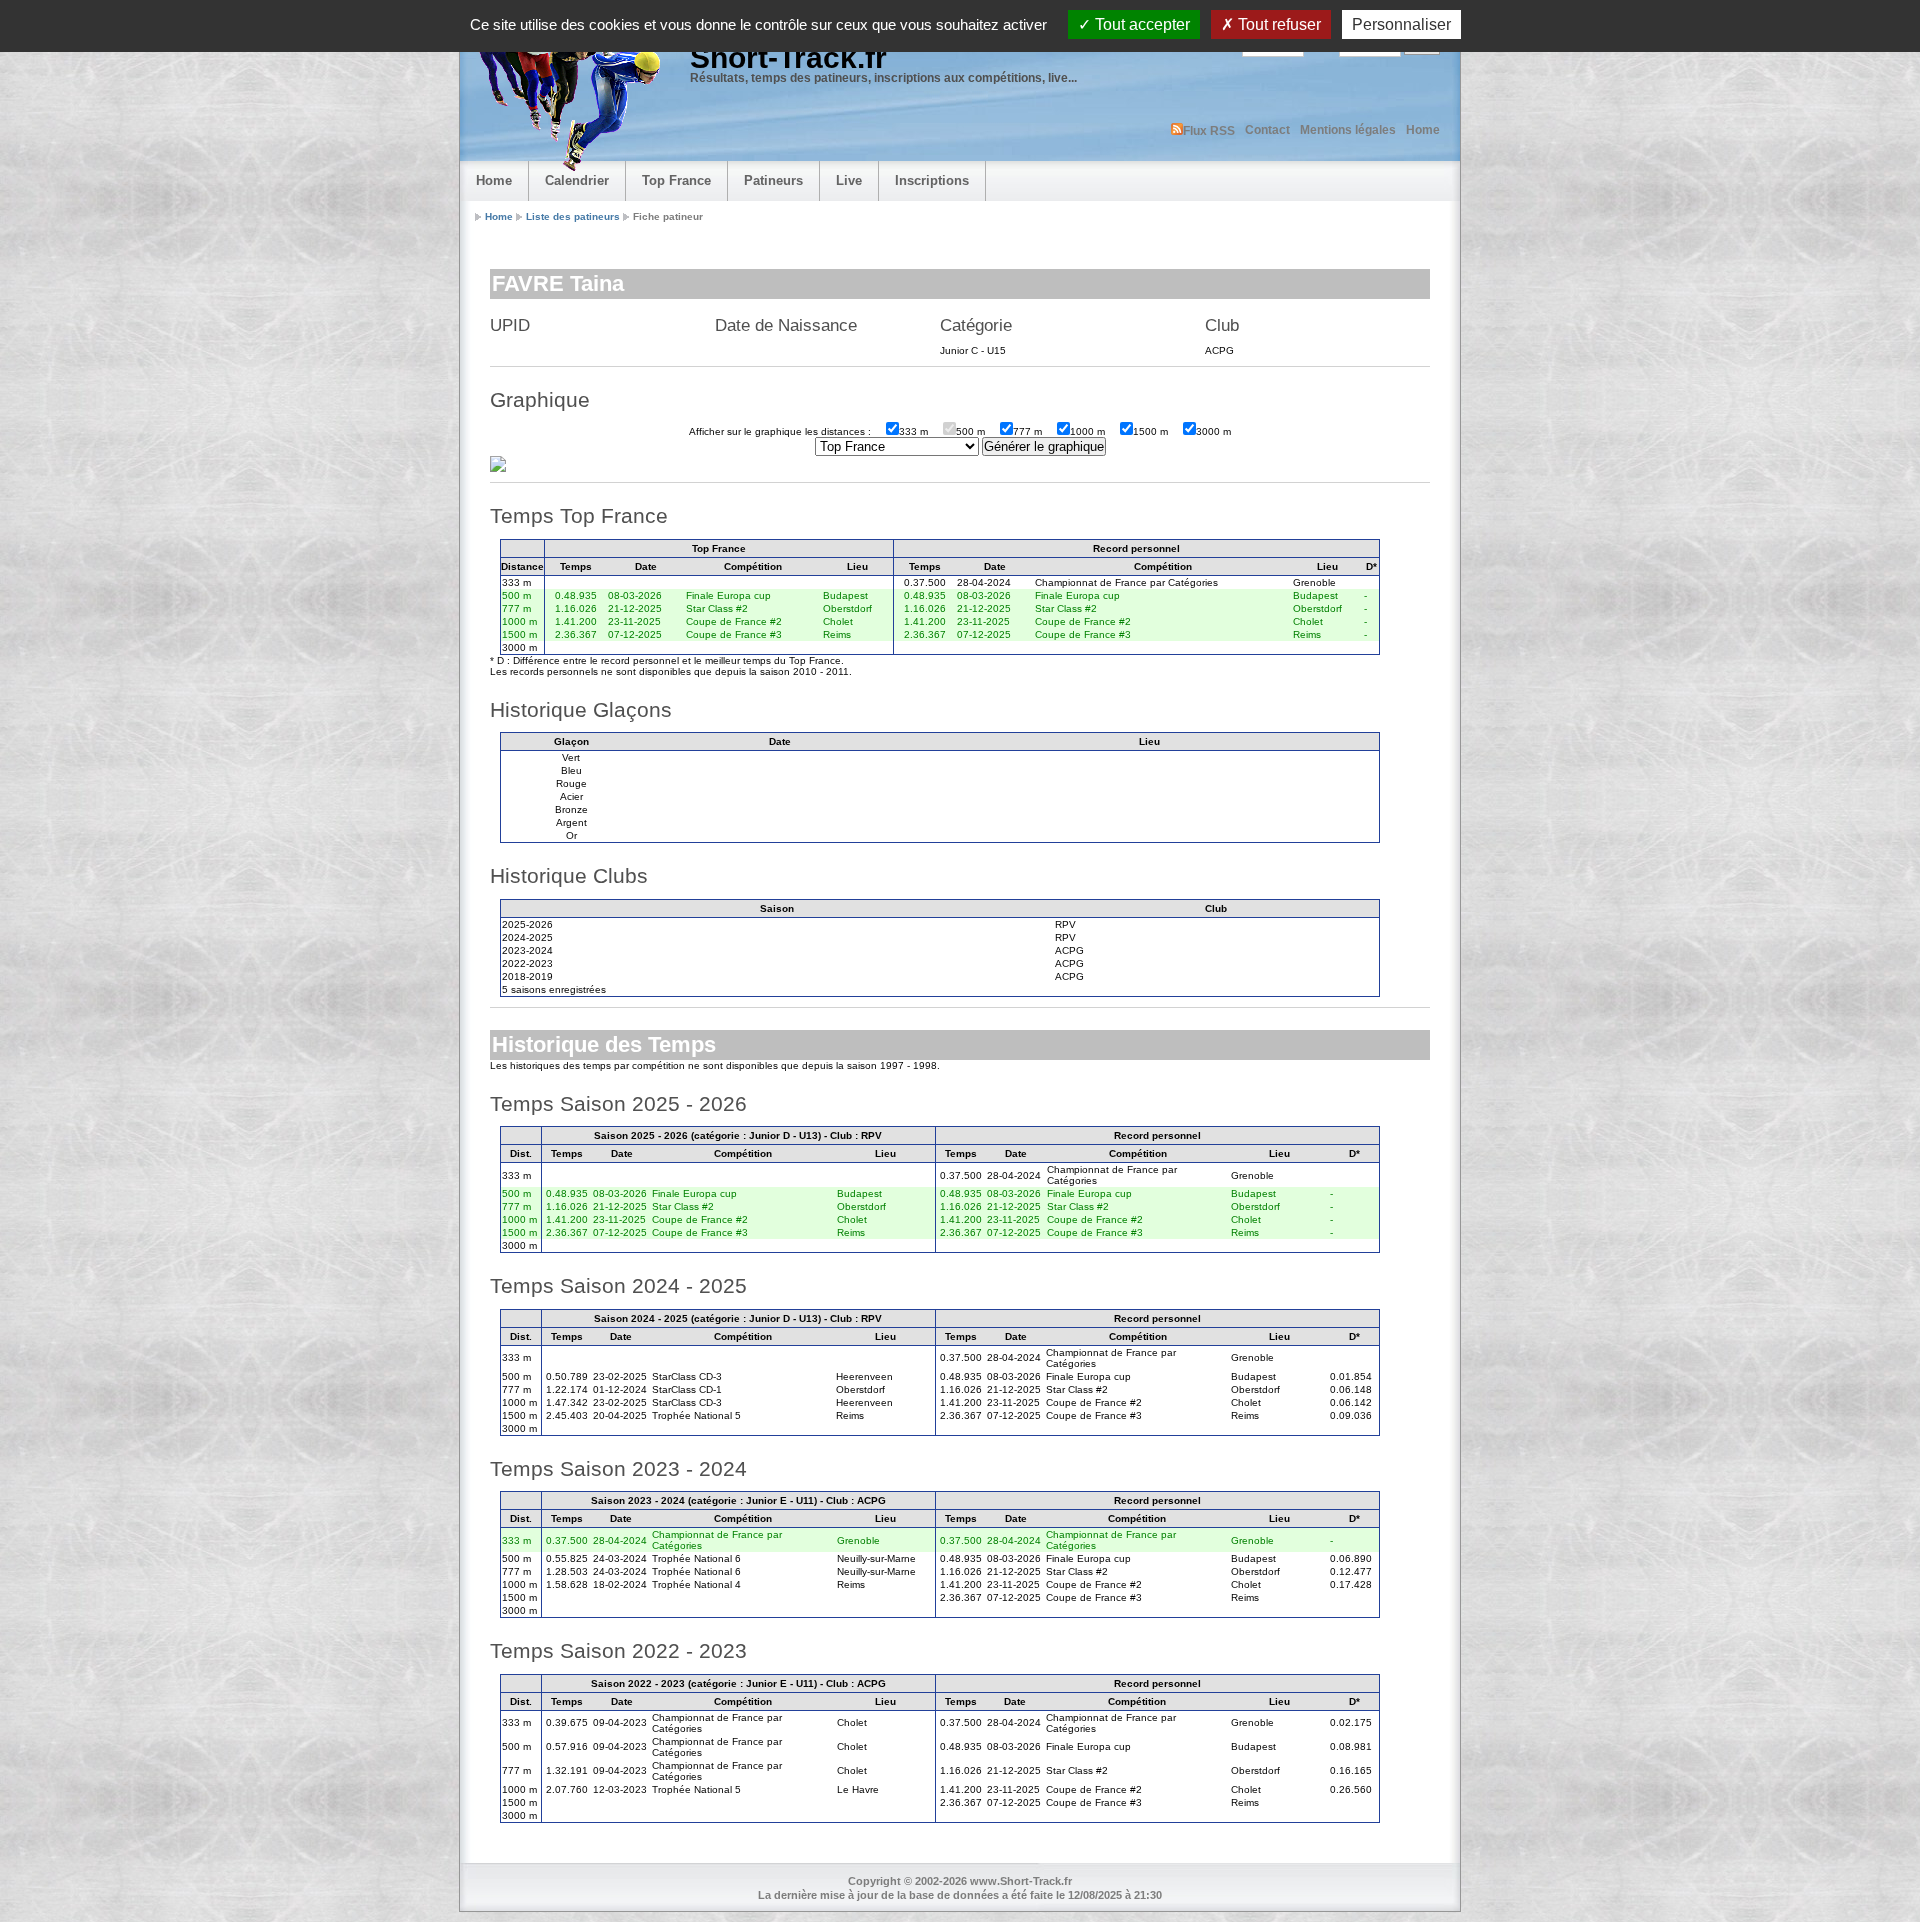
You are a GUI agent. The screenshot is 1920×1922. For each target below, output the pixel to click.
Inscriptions (932, 180)
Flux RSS (1209, 131)
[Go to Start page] (565, 96)
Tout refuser (1277, 24)
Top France (676, 180)
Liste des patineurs (573, 216)
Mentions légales (1348, 130)
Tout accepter (1140, 24)
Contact (1267, 130)
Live (849, 180)
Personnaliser (1401, 24)
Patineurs (773, 180)
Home (1423, 130)
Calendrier (577, 180)
